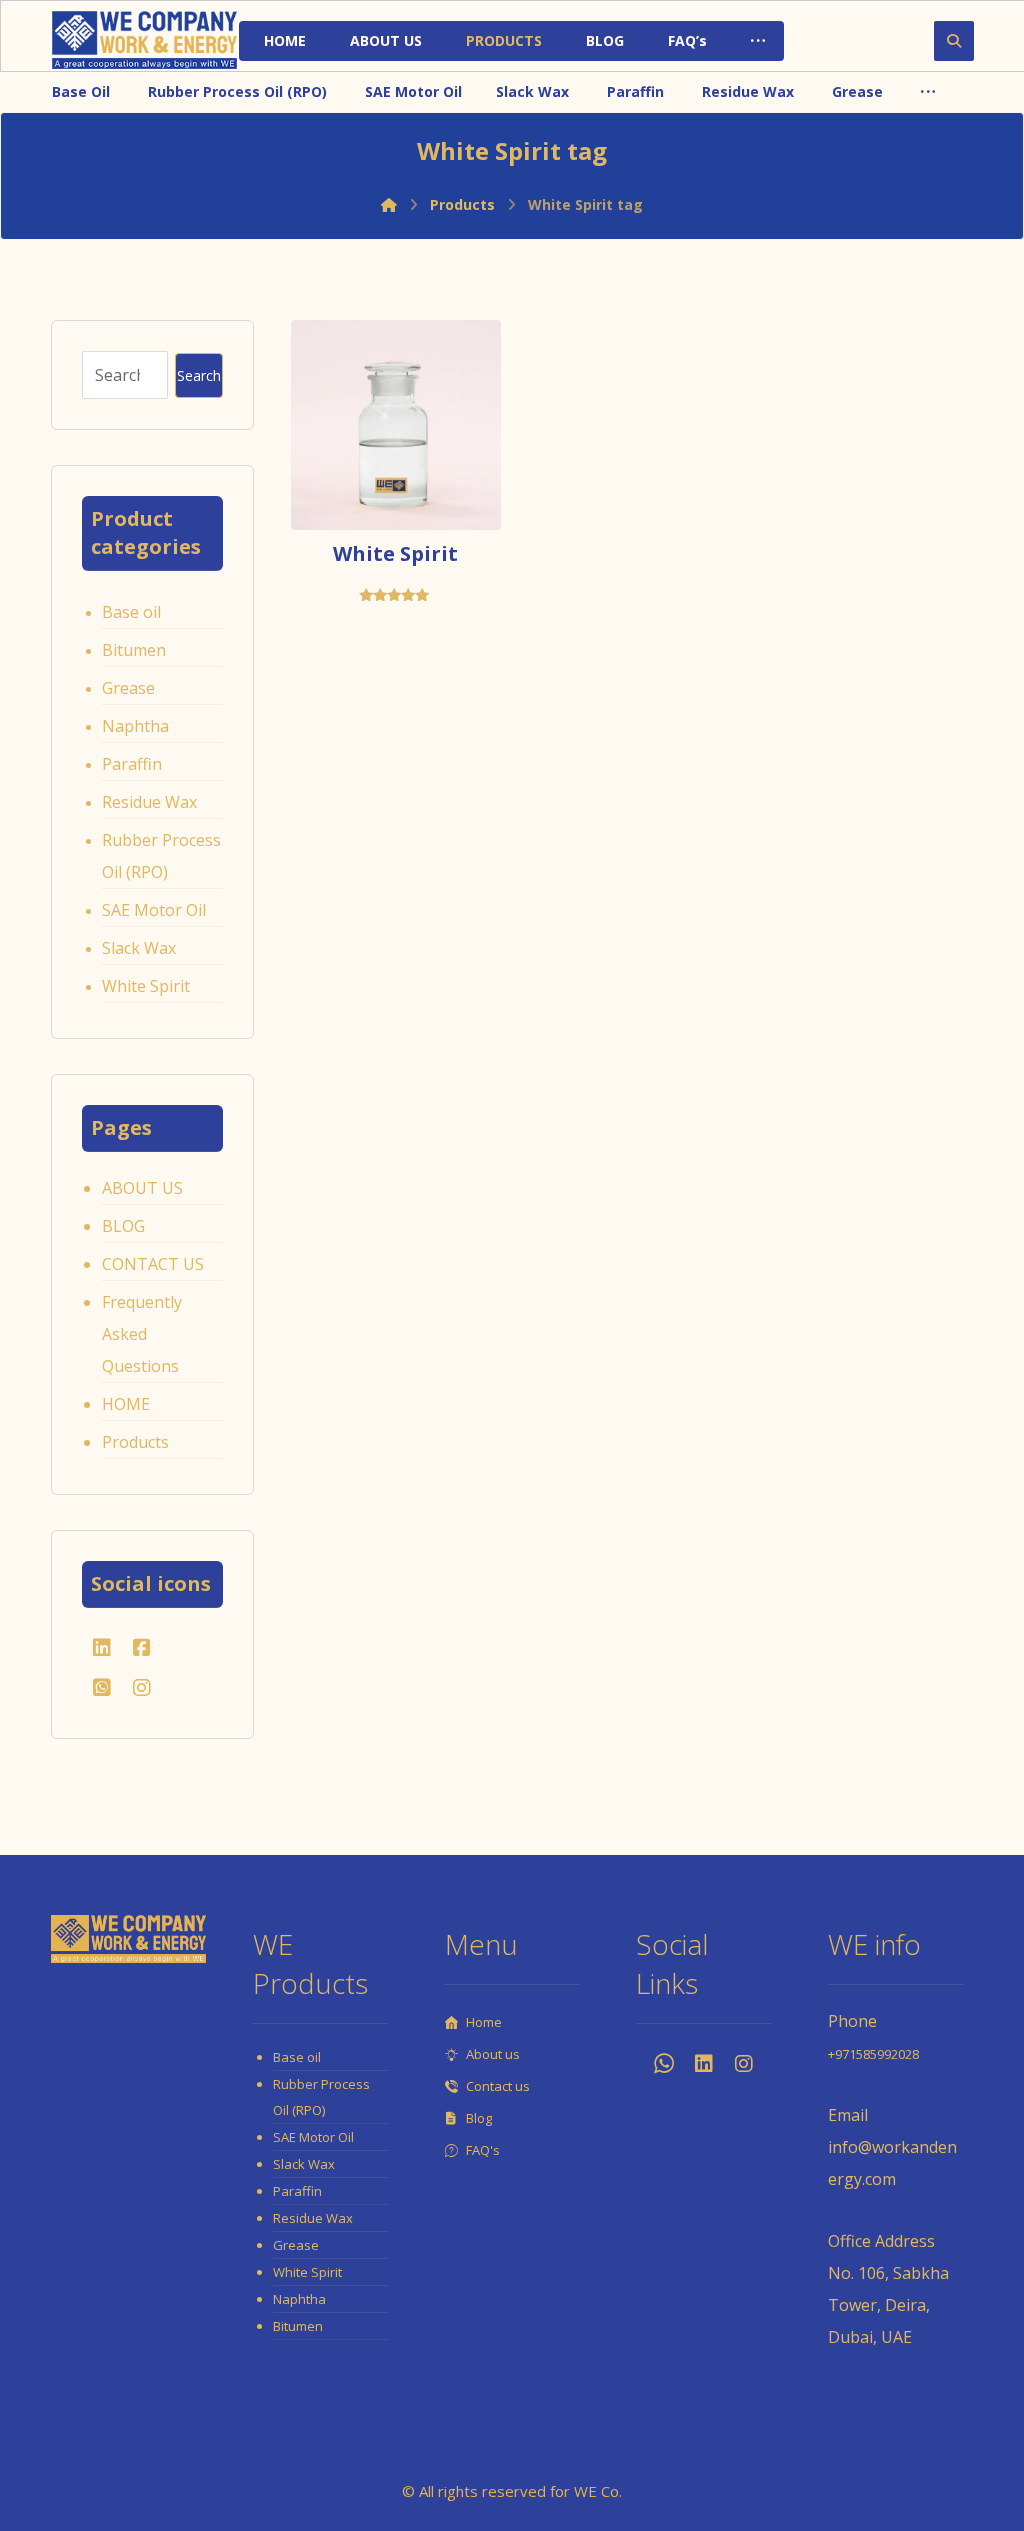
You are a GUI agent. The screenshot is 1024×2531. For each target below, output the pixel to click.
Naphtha (135, 726)
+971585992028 (873, 2054)
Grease (128, 688)
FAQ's (483, 2150)
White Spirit (146, 986)
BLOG (123, 1226)
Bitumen (134, 650)
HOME (126, 1404)
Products (135, 1442)
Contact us (498, 2086)
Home (484, 2022)
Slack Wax (139, 948)
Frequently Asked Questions (142, 1334)
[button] (758, 41)
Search (199, 375)
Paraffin (132, 764)
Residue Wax (149, 802)
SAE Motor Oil (154, 910)
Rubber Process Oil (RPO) (161, 856)
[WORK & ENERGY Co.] (144, 40)
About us (493, 2054)
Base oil (131, 612)
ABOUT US (142, 1188)
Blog (479, 2118)
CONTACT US (153, 1264)
